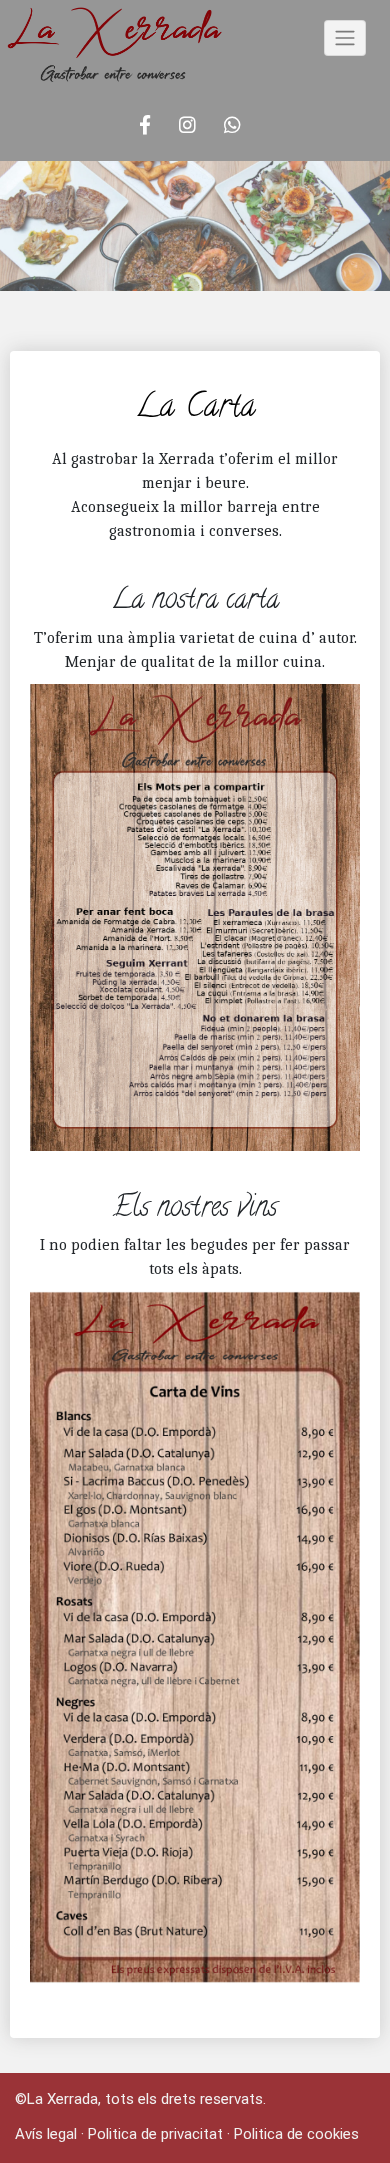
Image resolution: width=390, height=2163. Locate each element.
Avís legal (46, 2134)
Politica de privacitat (155, 2134)
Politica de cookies (296, 2134)
